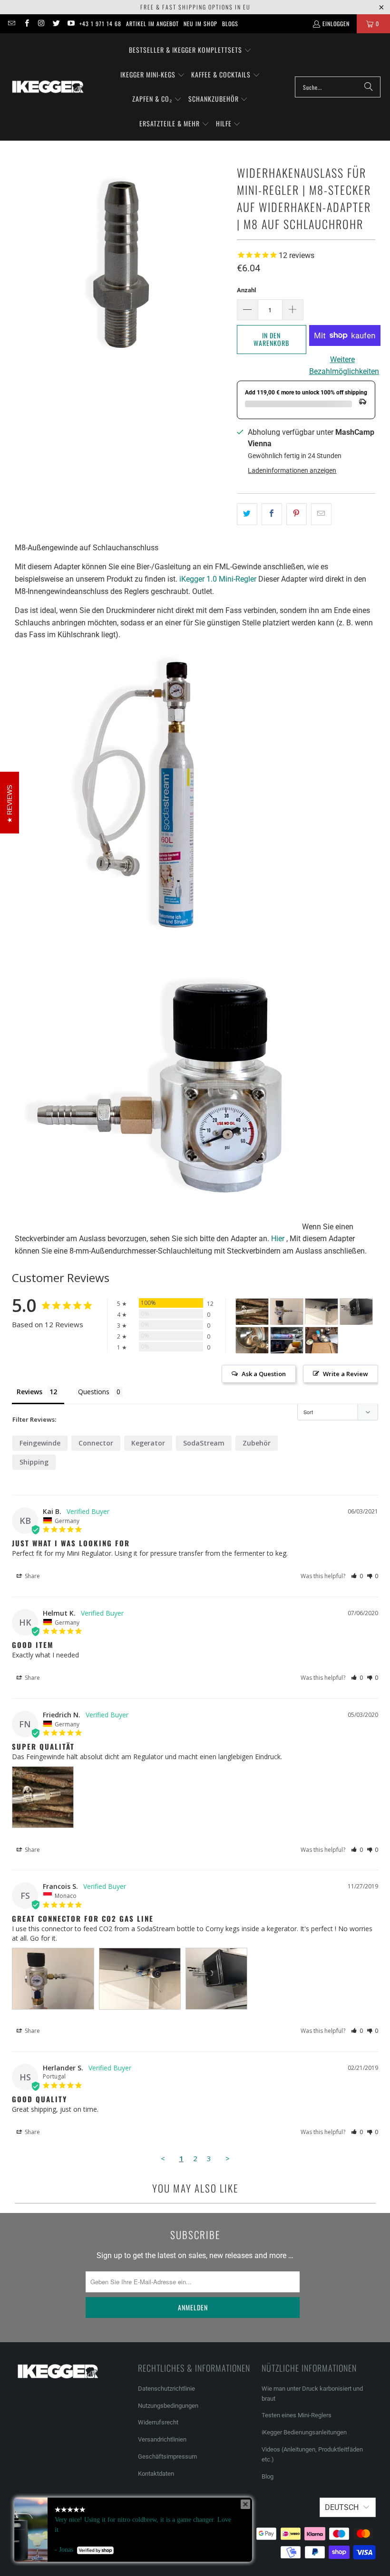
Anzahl (246, 290)
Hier (278, 1239)
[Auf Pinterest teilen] (297, 514)
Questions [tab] (94, 1392)
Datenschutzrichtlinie (166, 2389)
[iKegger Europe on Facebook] (26, 24)
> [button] (228, 2158)
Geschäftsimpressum (168, 2456)
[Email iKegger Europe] (11, 24)
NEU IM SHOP (200, 24)
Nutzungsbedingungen (168, 2406)
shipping (34, 1462)
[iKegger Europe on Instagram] (41, 24)
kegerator (148, 1443)
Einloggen (336, 24)
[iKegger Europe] (48, 87)
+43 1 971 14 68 (100, 24)
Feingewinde (40, 1443)
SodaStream (204, 1443)
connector (96, 1443)
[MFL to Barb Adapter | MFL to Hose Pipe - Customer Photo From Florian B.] (287, 1340)
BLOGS (230, 24)
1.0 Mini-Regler (218, 579)
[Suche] (369, 87)
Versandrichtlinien (162, 2439)
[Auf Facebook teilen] (272, 514)
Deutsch (342, 2507)
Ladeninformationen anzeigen (292, 470)
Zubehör (257, 1443)
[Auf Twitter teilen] (247, 514)
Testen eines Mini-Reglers (297, 2415)
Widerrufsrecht (158, 2422)
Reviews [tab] (29, 1392)
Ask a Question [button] (264, 1374)
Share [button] (32, 1576)
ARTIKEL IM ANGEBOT (152, 24)
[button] (190, 50)
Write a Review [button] (346, 1374)
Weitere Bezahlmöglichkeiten (342, 366)
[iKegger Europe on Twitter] (56, 24)
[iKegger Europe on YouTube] (71, 24)
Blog (268, 2476)
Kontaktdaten (156, 2474)
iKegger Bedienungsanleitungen (304, 2432)
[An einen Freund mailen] (321, 514)
